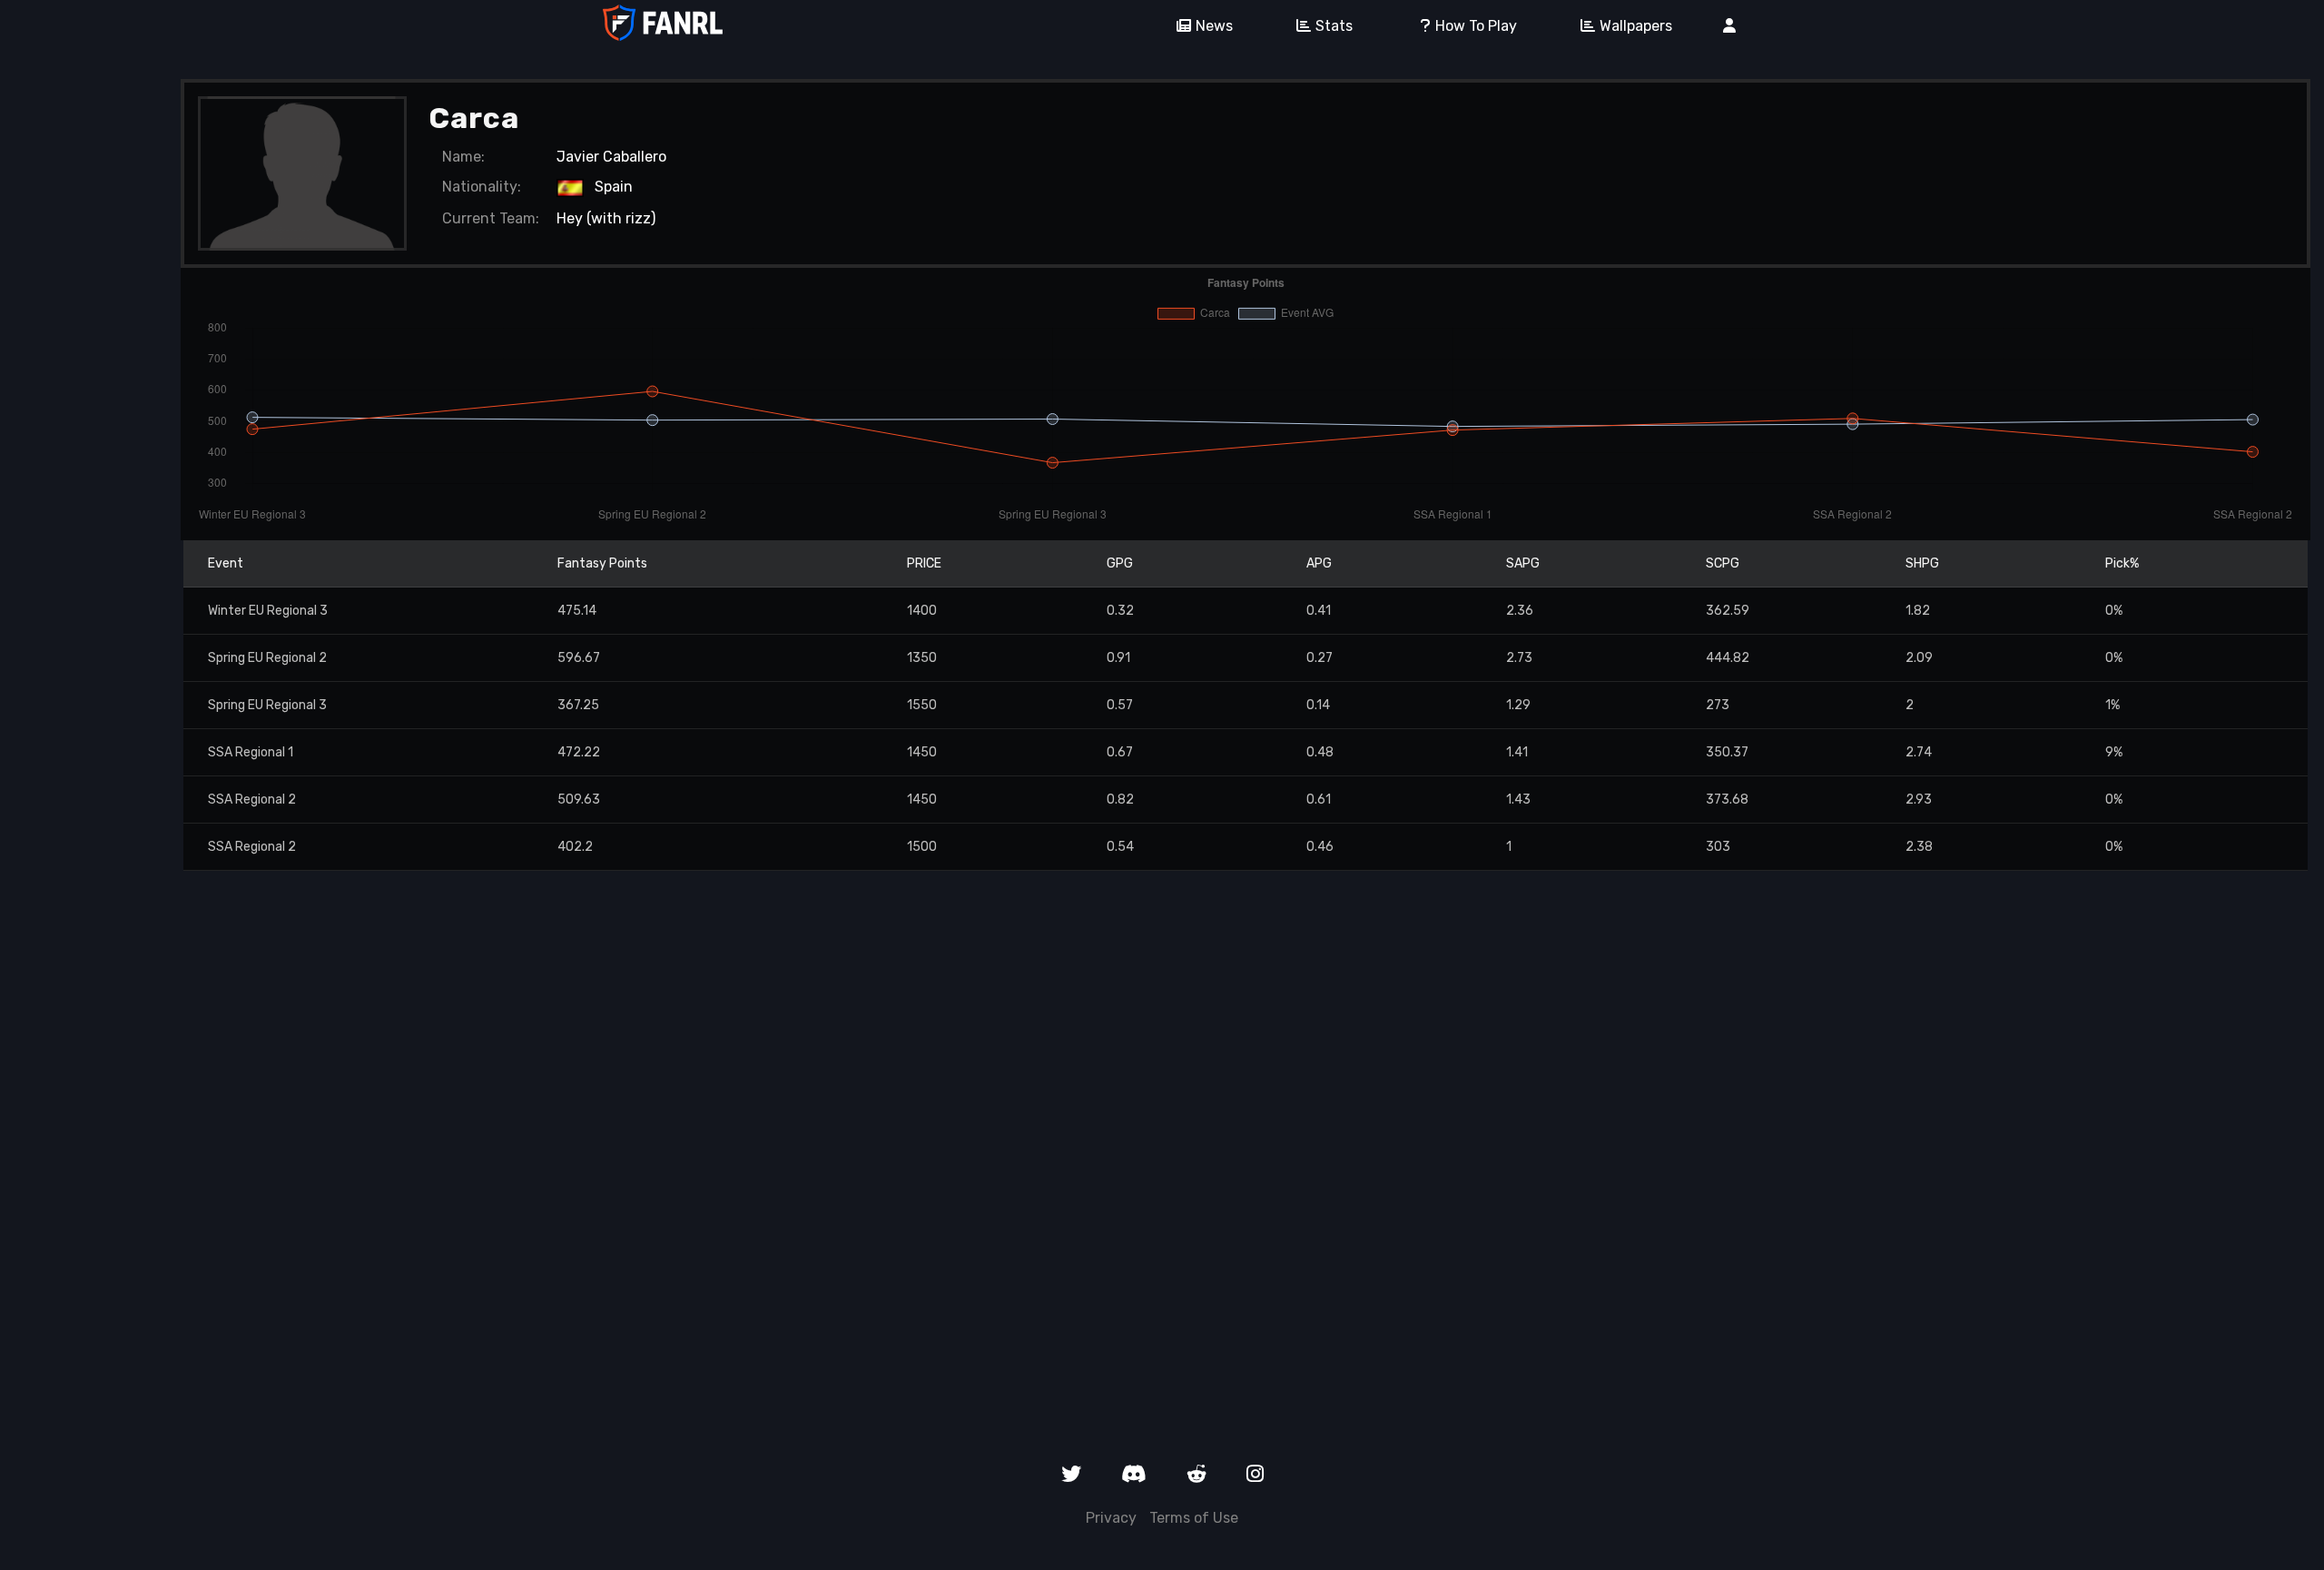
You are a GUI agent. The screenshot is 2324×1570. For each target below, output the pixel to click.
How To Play (1476, 26)
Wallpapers (1636, 26)
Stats (1334, 26)
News (1214, 26)
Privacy (1111, 1518)
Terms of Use (1194, 1518)
